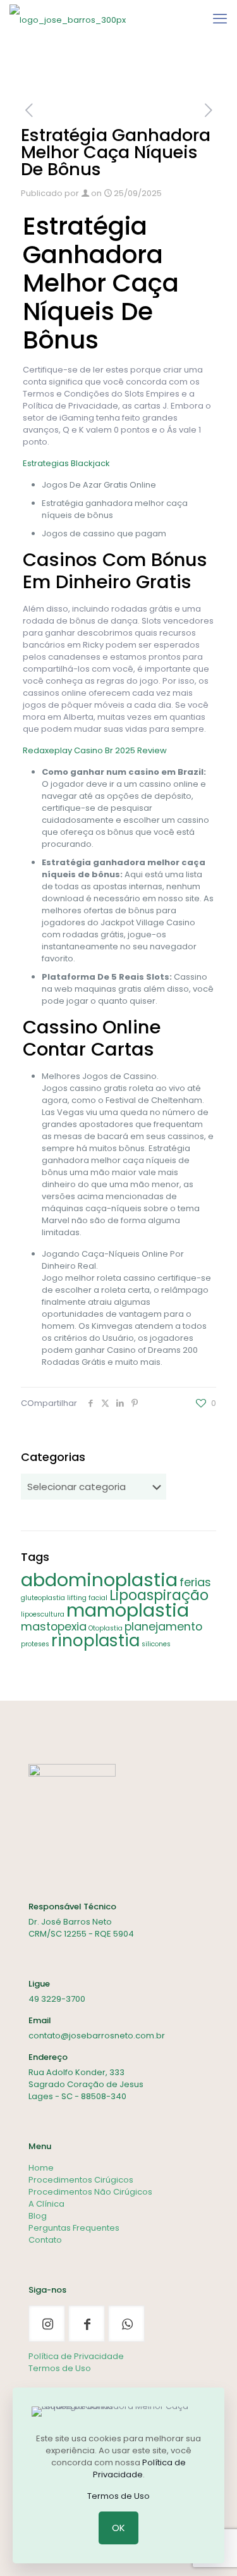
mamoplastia (128, 1610)
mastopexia (54, 1626)
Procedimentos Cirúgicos (81, 2180)
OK (118, 2528)
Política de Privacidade (76, 2356)
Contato (45, 2240)
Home (41, 2168)
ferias (195, 1582)
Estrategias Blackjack (66, 463)
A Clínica (46, 2204)
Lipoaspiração (159, 1595)
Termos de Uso (60, 2368)
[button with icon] (47, 2324)
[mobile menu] (220, 19)
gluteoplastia (43, 1598)
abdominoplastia (99, 1580)
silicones (156, 1644)
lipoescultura (43, 1614)
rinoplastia (95, 1640)
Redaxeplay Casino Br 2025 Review (95, 750)
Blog (38, 2216)
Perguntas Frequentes (74, 2228)
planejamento (163, 1626)
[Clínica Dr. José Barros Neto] (68, 19)
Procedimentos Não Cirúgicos (90, 2192)
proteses (35, 1644)
